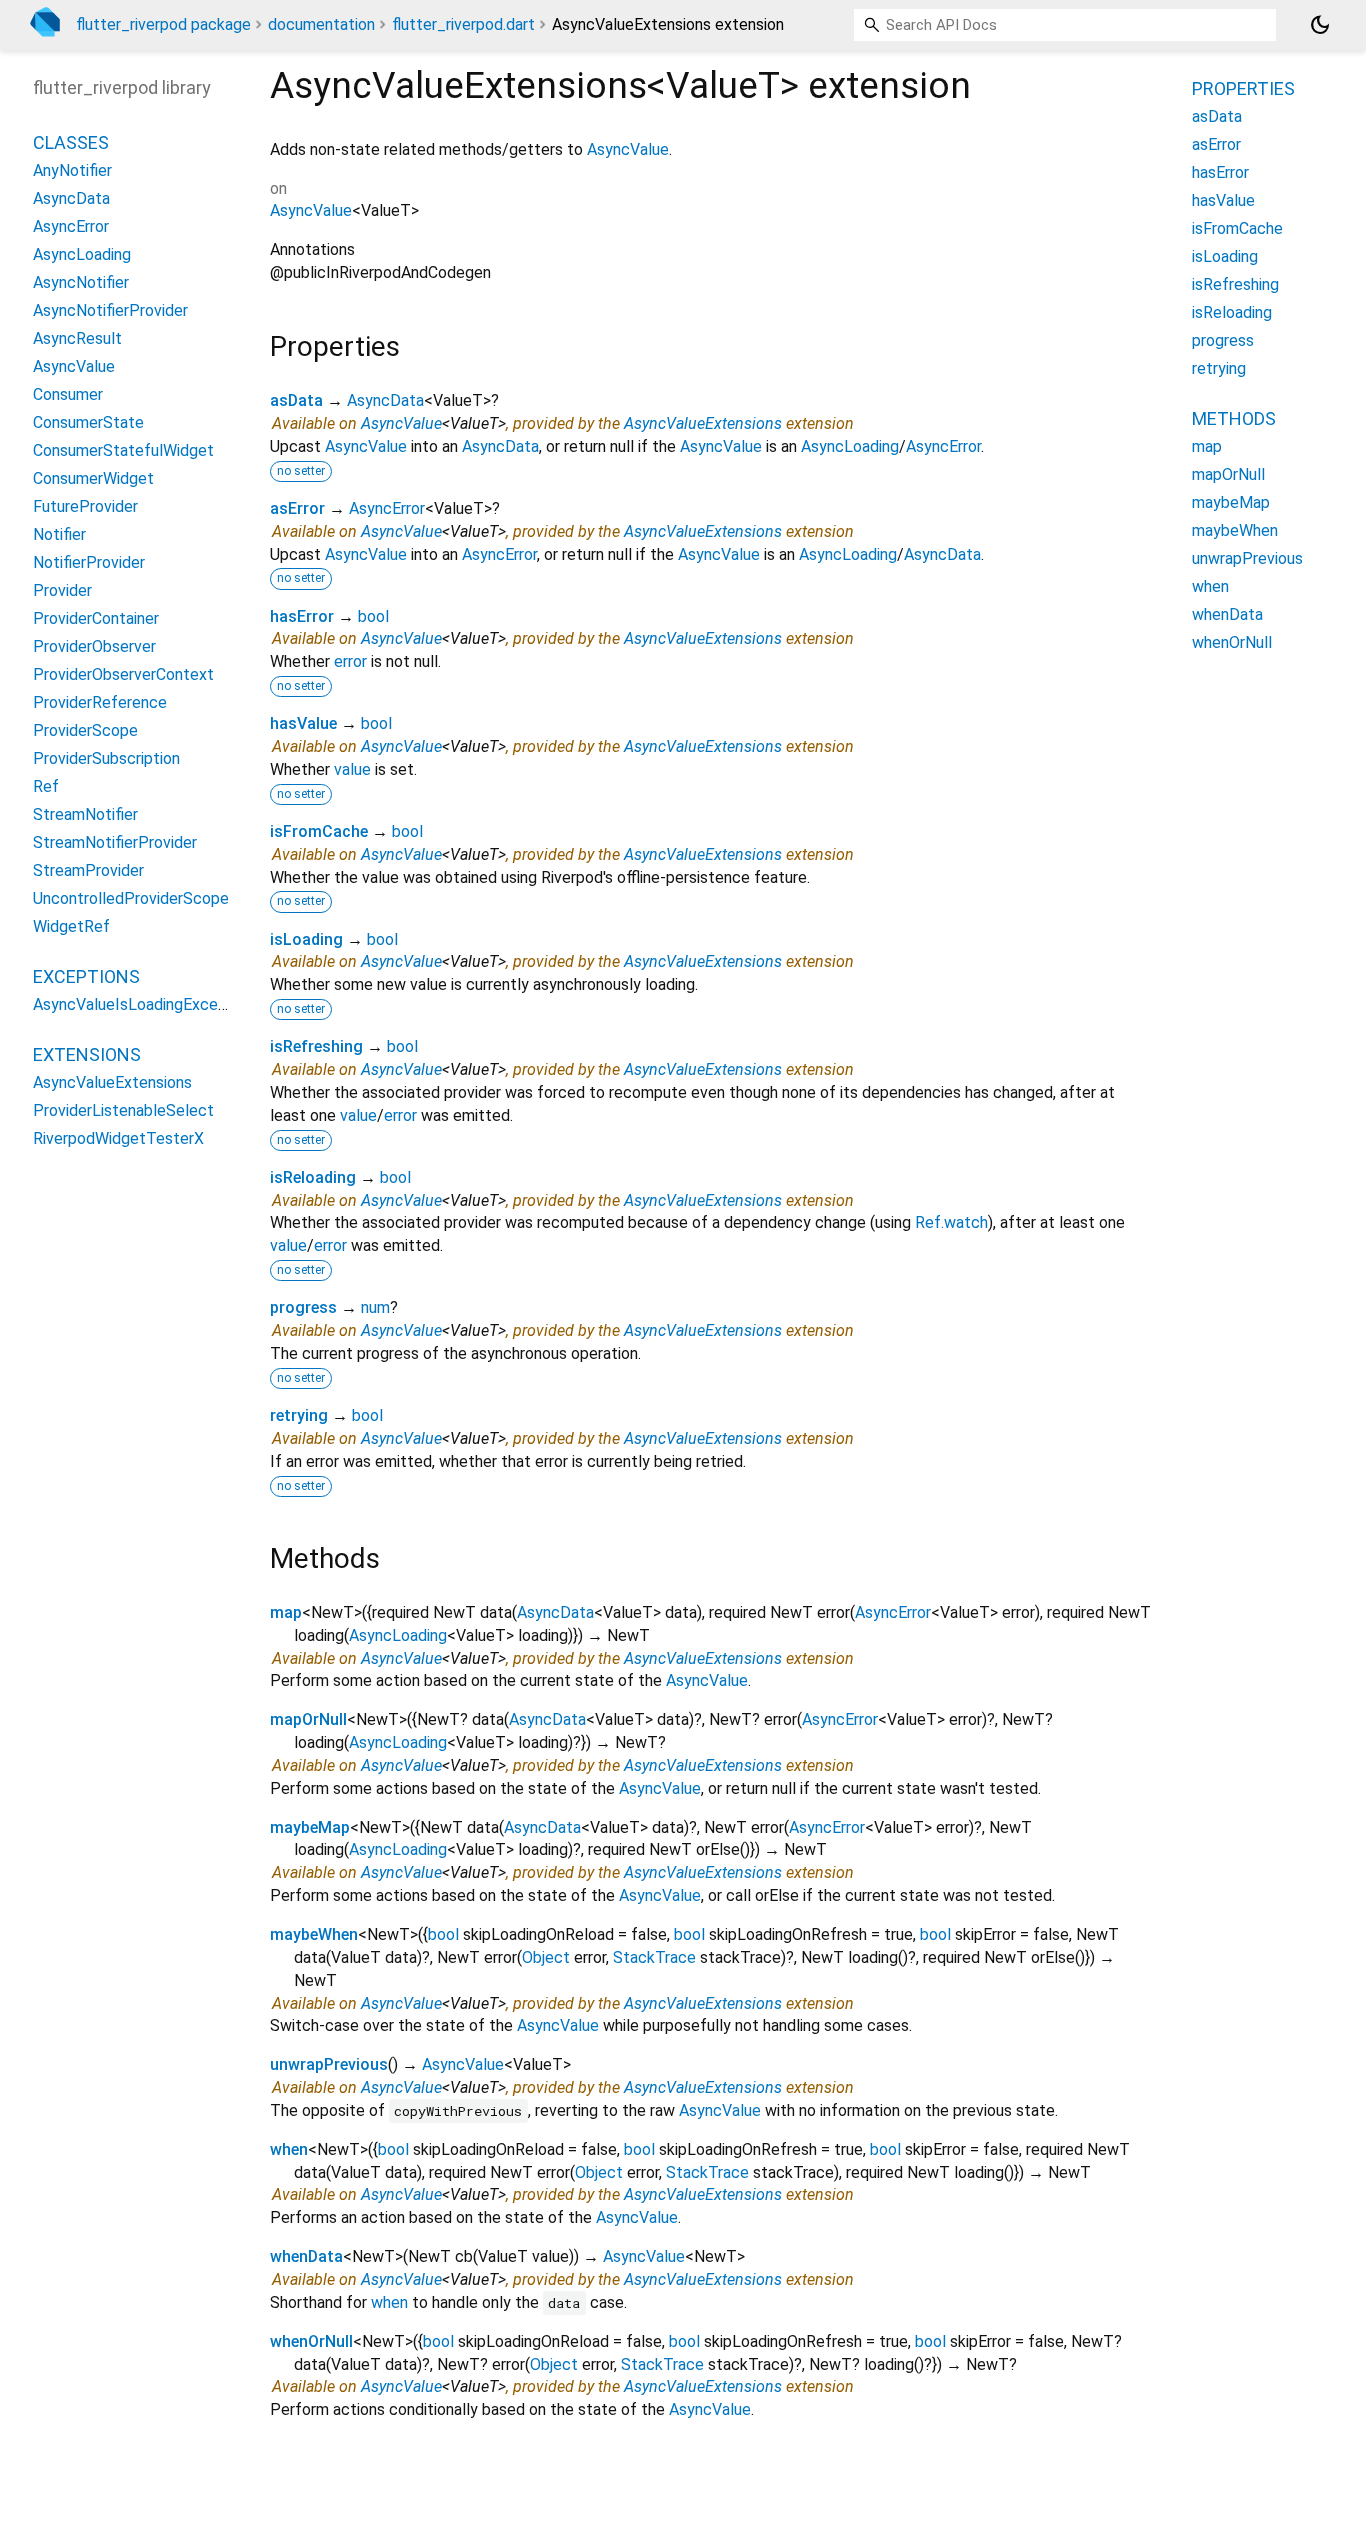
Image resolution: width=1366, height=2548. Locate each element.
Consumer (68, 394)
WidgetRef (71, 926)
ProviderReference (100, 702)
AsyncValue (628, 149)
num (375, 1307)
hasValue (303, 723)
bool (373, 616)
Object (546, 1957)
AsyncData (385, 400)
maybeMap (310, 1827)
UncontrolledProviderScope (131, 898)
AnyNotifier (72, 170)
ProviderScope (85, 730)
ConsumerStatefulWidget (123, 450)
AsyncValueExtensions (703, 423)
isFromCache (319, 831)
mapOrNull (308, 1719)
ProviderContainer (96, 618)
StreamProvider (88, 870)
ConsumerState (88, 422)
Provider (62, 590)
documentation (321, 24)
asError (297, 508)
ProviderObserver (94, 646)
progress (303, 1307)
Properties (1243, 88)
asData (296, 400)
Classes (71, 142)
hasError (302, 616)
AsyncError (943, 446)
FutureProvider (85, 506)
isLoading (306, 939)
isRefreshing (316, 1046)
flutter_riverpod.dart (463, 24)
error (350, 661)
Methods (1234, 418)
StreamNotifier (85, 814)
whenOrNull (311, 2341)
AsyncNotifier (81, 282)
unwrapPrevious (329, 2064)
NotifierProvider (89, 562)
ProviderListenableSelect (123, 1110)
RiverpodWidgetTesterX (118, 1138)
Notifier (59, 534)
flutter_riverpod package (163, 24)
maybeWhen (314, 1934)
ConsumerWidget (93, 478)
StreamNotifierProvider (115, 842)
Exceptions (86, 976)
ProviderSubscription (106, 758)
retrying (299, 1415)
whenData (306, 2256)
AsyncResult (77, 338)
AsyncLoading (850, 446)
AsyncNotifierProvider (110, 310)
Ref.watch (951, 1222)
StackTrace (654, 1957)
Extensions (87, 1054)
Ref (46, 786)
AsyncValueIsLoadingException (143, 1004)
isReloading (313, 1177)
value (352, 769)
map (286, 1612)
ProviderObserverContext (123, 674)
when (289, 2149)
